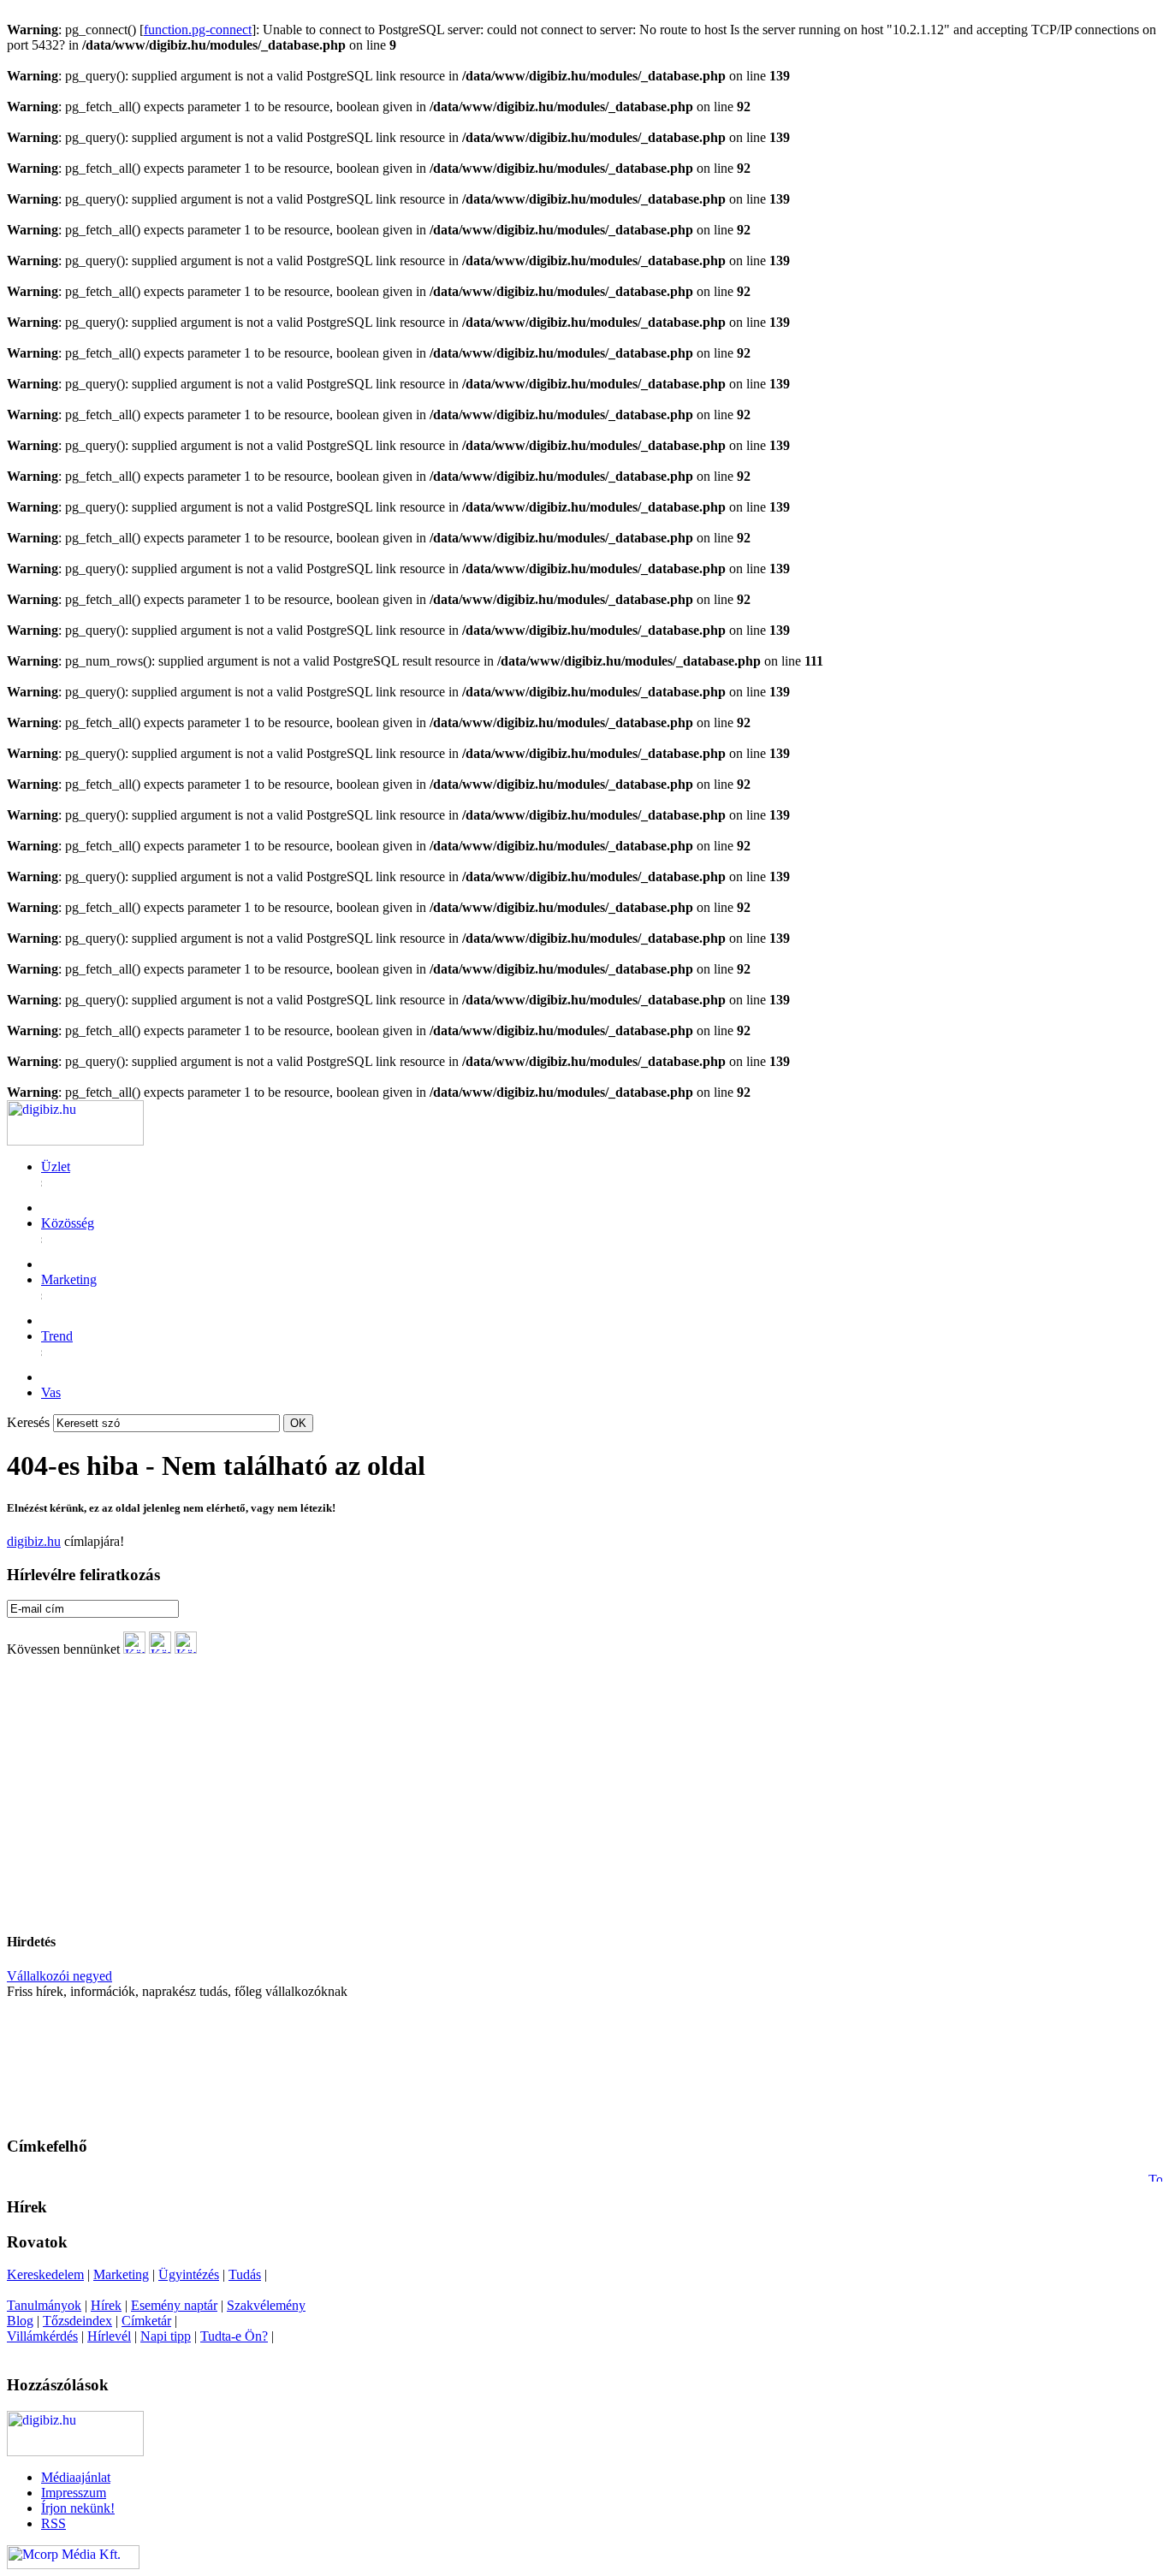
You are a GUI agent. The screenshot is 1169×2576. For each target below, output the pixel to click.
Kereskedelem (45, 2274)
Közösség (68, 1223)
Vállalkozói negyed (59, 1976)
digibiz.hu (34, 1541)
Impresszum (74, 2493)
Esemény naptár (174, 2305)
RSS (53, 2523)
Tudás (245, 2274)
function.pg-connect (198, 30)
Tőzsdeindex (77, 2321)
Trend (57, 1336)
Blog (20, 2321)
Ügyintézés (189, 2274)
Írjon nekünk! (78, 2508)
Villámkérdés (42, 2336)
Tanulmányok (44, 2305)
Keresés (28, 1422)
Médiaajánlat (76, 2477)
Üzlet (56, 1167)
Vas (51, 1392)
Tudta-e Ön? (234, 2336)
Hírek (106, 2305)
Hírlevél (109, 2336)
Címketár (146, 2321)
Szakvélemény (266, 2305)
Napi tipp (166, 2336)
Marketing (69, 1279)
